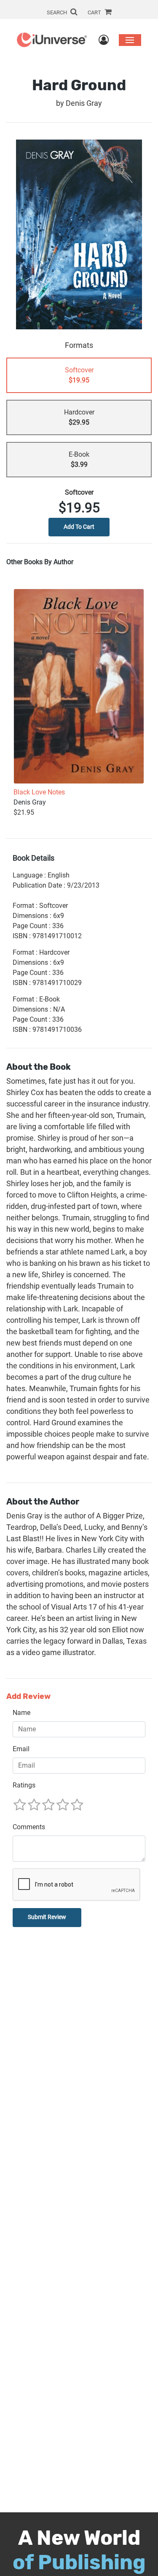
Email (21, 1749)
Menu (130, 40)
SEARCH (58, 12)
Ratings (24, 1785)
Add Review (28, 1697)
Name (21, 1713)
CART (95, 12)
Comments (29, 1827)
